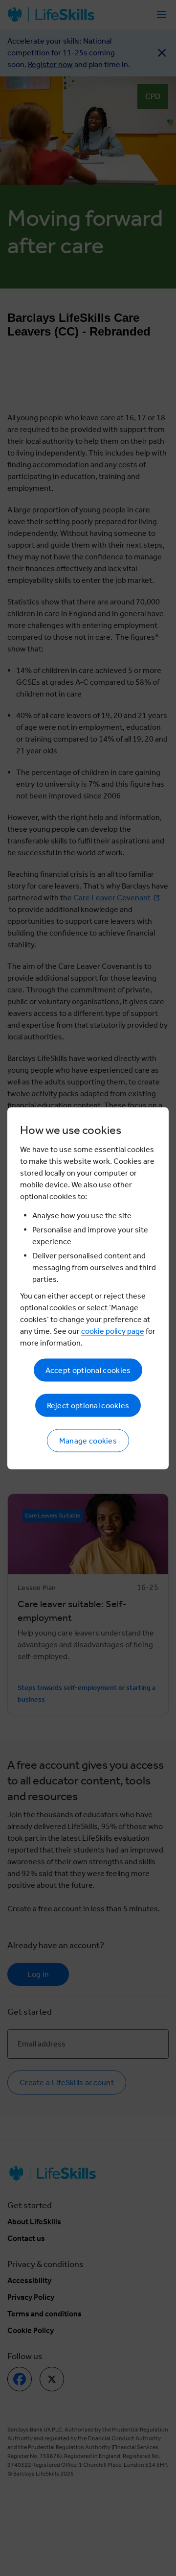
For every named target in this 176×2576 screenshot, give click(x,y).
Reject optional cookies (88, 1405)
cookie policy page (113, 1331)
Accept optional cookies (88, 1370)
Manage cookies (88, 1440)
